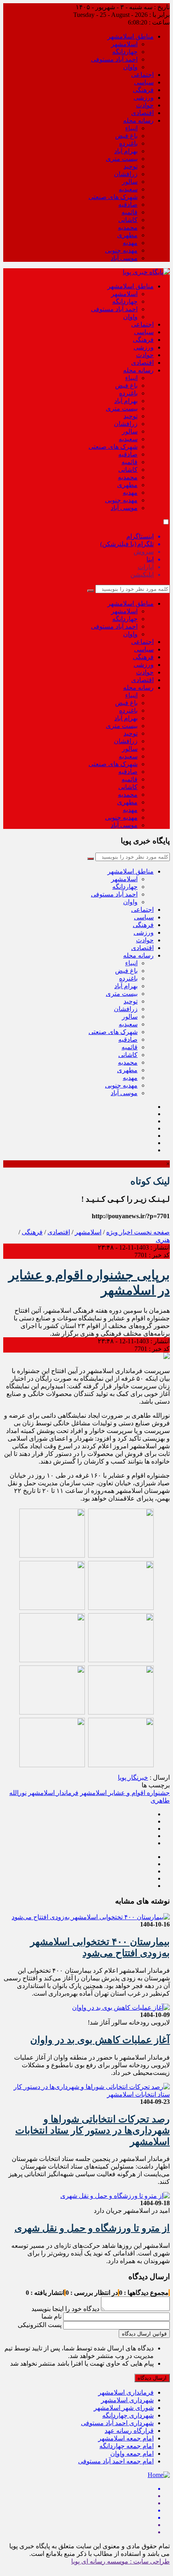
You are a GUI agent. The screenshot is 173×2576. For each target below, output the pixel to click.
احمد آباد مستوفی (114, 59)
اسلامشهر (124, 44)
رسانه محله (138, 120)
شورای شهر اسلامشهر (124, 2408)
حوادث (145, 105)
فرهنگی (143, 90)
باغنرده (128, 143)
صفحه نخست (151, 1232)
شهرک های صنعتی (113, 197)
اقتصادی (142, 113)
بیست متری (122, 159)
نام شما (51, 2316)
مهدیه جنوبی (121, 250)
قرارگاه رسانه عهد (129, 2431)
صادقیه (128, 205)
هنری (163, 1240)
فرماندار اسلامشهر (53, 1793)
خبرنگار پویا (133, 1777)
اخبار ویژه (119, 1232)
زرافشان (126, 174)
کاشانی (128, 220)
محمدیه (128, 227)
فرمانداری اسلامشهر (126, 2392)
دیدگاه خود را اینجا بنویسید (65, 2309)
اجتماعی (142, 75)
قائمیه (130, 212)
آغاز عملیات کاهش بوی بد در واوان (100, 2040)
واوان (130, 67)
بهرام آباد (126, 151)
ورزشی (144, 98)
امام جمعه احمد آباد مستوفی (116, 2461)
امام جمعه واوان (132, 2454)
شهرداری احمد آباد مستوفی (117, 2423)
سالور (130, 182)
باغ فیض (126, 136)
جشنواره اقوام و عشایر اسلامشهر (125, 1793)
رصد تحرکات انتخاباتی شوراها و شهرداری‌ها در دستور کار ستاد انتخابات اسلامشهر (93, 2130)
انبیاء (131, 128)
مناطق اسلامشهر (131, 36)
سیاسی (144, 82)
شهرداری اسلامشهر (127, 2400)
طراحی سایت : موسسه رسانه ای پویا (120, 2561)
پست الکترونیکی (40, 2325)
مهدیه (130, 243)
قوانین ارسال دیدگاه (144, 2334)
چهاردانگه (125, 52)
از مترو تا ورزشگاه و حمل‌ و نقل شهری (92, 2228)
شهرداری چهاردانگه (128, 2415)
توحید (131, 166)
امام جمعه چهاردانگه (127, 2446)
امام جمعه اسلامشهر (126, 2438)
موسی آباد (124, 258)
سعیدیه (128, 189)
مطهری (127, 235)
